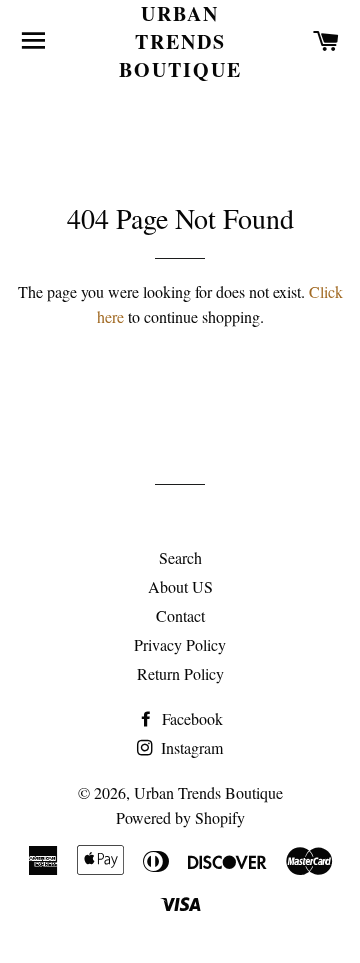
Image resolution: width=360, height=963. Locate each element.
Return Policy (180, 673)
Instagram (190, 747)
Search (180, 557)
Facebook (190, 718)
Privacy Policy (180, 644)
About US (180, 586)
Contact (180, 615)
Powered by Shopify (180, 817)
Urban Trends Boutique (180, 42)
